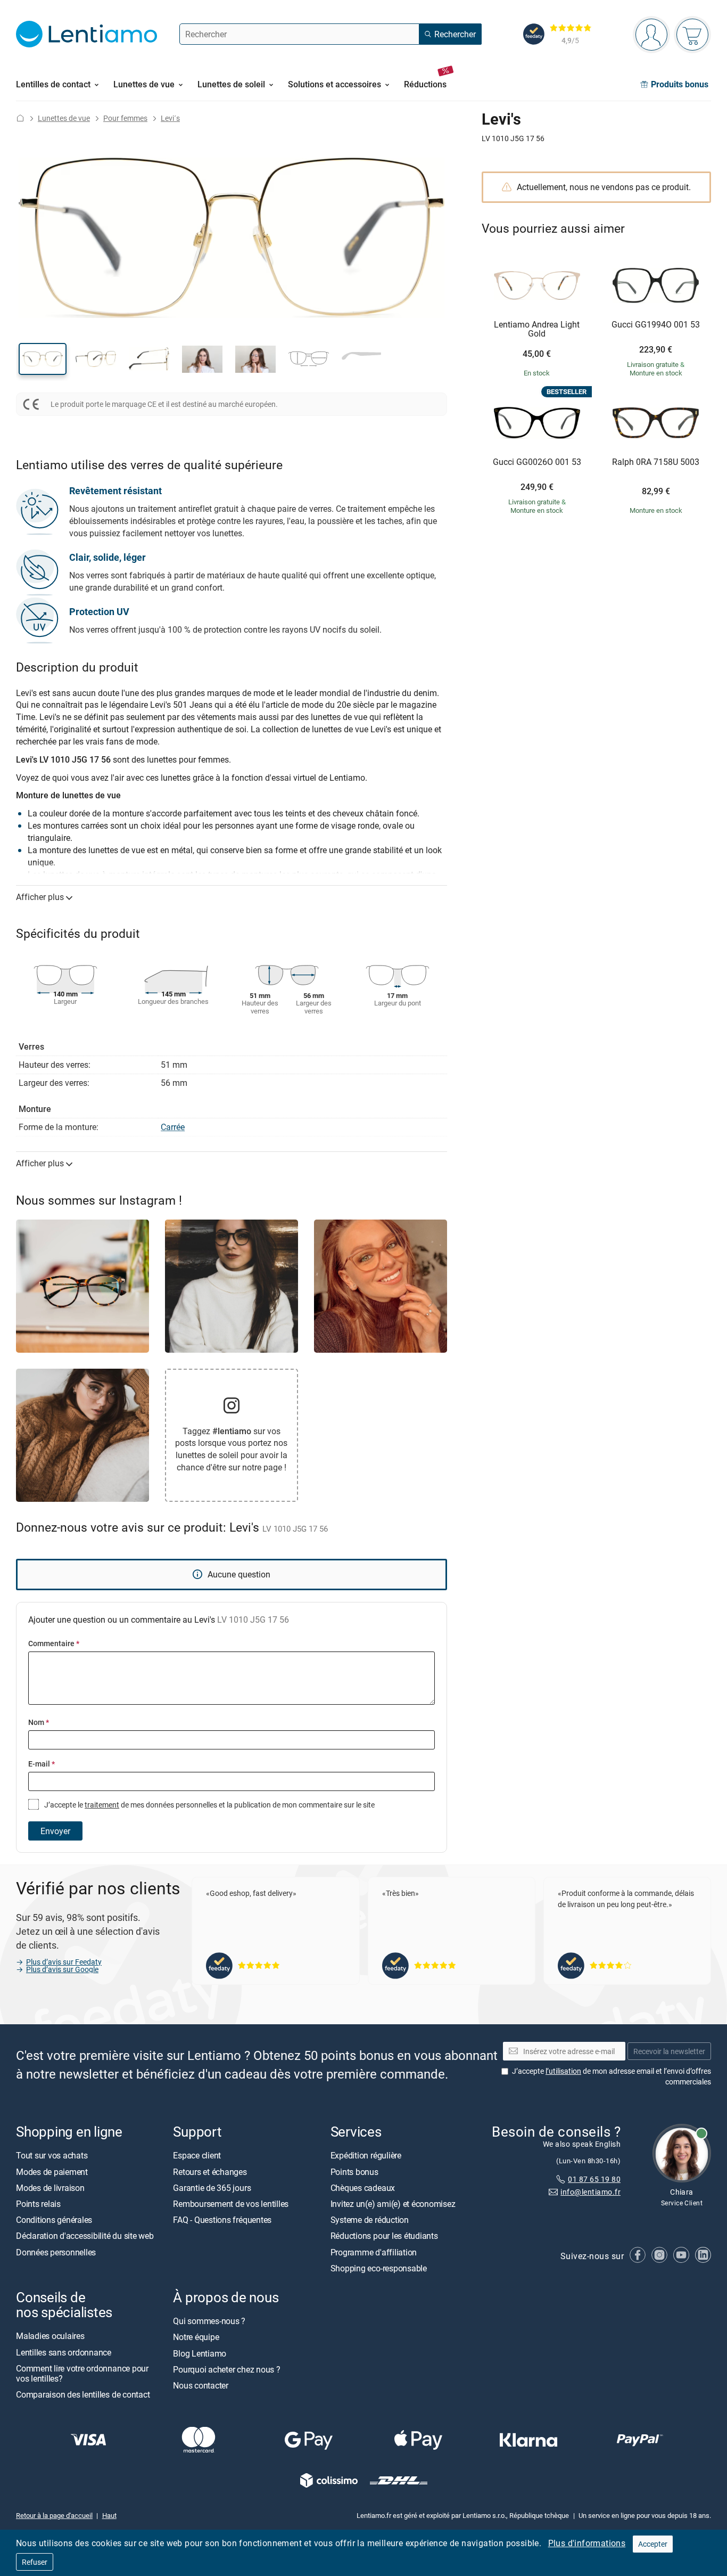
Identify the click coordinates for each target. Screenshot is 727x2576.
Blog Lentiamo (200, 2353)
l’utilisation (563, 2071)
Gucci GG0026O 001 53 (537, 462)
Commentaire (54, 1643)
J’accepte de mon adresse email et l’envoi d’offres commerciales (612, 2077)
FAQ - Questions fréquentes (222, 2220)
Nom (39, 1722)
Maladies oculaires (50, 2336)
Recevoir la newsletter (669, 2051)
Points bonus (354, 2172)
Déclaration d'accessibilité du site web (85, 2236)
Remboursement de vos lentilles (231, 2204)
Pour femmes (125, 118)
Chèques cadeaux (363, 2188)
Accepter (653, 2544)
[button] (43, 359)
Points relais (38, 2204)
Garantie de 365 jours (212, 2188)
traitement (102, 1805)
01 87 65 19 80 (594, 2179)
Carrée (173, 1127)
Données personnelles (56, 2252)
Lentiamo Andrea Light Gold (537, 329)
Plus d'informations (587, 2543)
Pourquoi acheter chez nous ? (226, 2369)
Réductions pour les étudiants (384, 2236)
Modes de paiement (52, 2172)
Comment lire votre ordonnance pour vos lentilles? (82, 2373)
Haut (109, 2516)
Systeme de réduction (370, 2220)
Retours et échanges (210, 2172)
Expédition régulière (366, 2156)
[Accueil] (20, 118)
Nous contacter (201, 2385)
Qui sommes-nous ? (209, 2321)
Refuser (35, 2562)
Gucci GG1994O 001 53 (656, 325)
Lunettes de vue (64, 118)
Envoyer (55, 1831)
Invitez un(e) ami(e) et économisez (393, 2204)
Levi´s (170, 118)
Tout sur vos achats (52, 2156)
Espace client (197, 2156)
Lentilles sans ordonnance (64, 2352)
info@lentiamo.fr (590, 2192)
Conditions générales (54, 2220)
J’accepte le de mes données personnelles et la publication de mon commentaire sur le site (209, 1805)
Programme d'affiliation (374, 2252)
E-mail (42, 1764)
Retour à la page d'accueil (54, 2516)
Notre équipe (196, 2337)
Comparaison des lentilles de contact (83, 2394)
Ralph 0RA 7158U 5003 (656, 462)
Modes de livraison (50, 2188)
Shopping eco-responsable (379, 2268)
